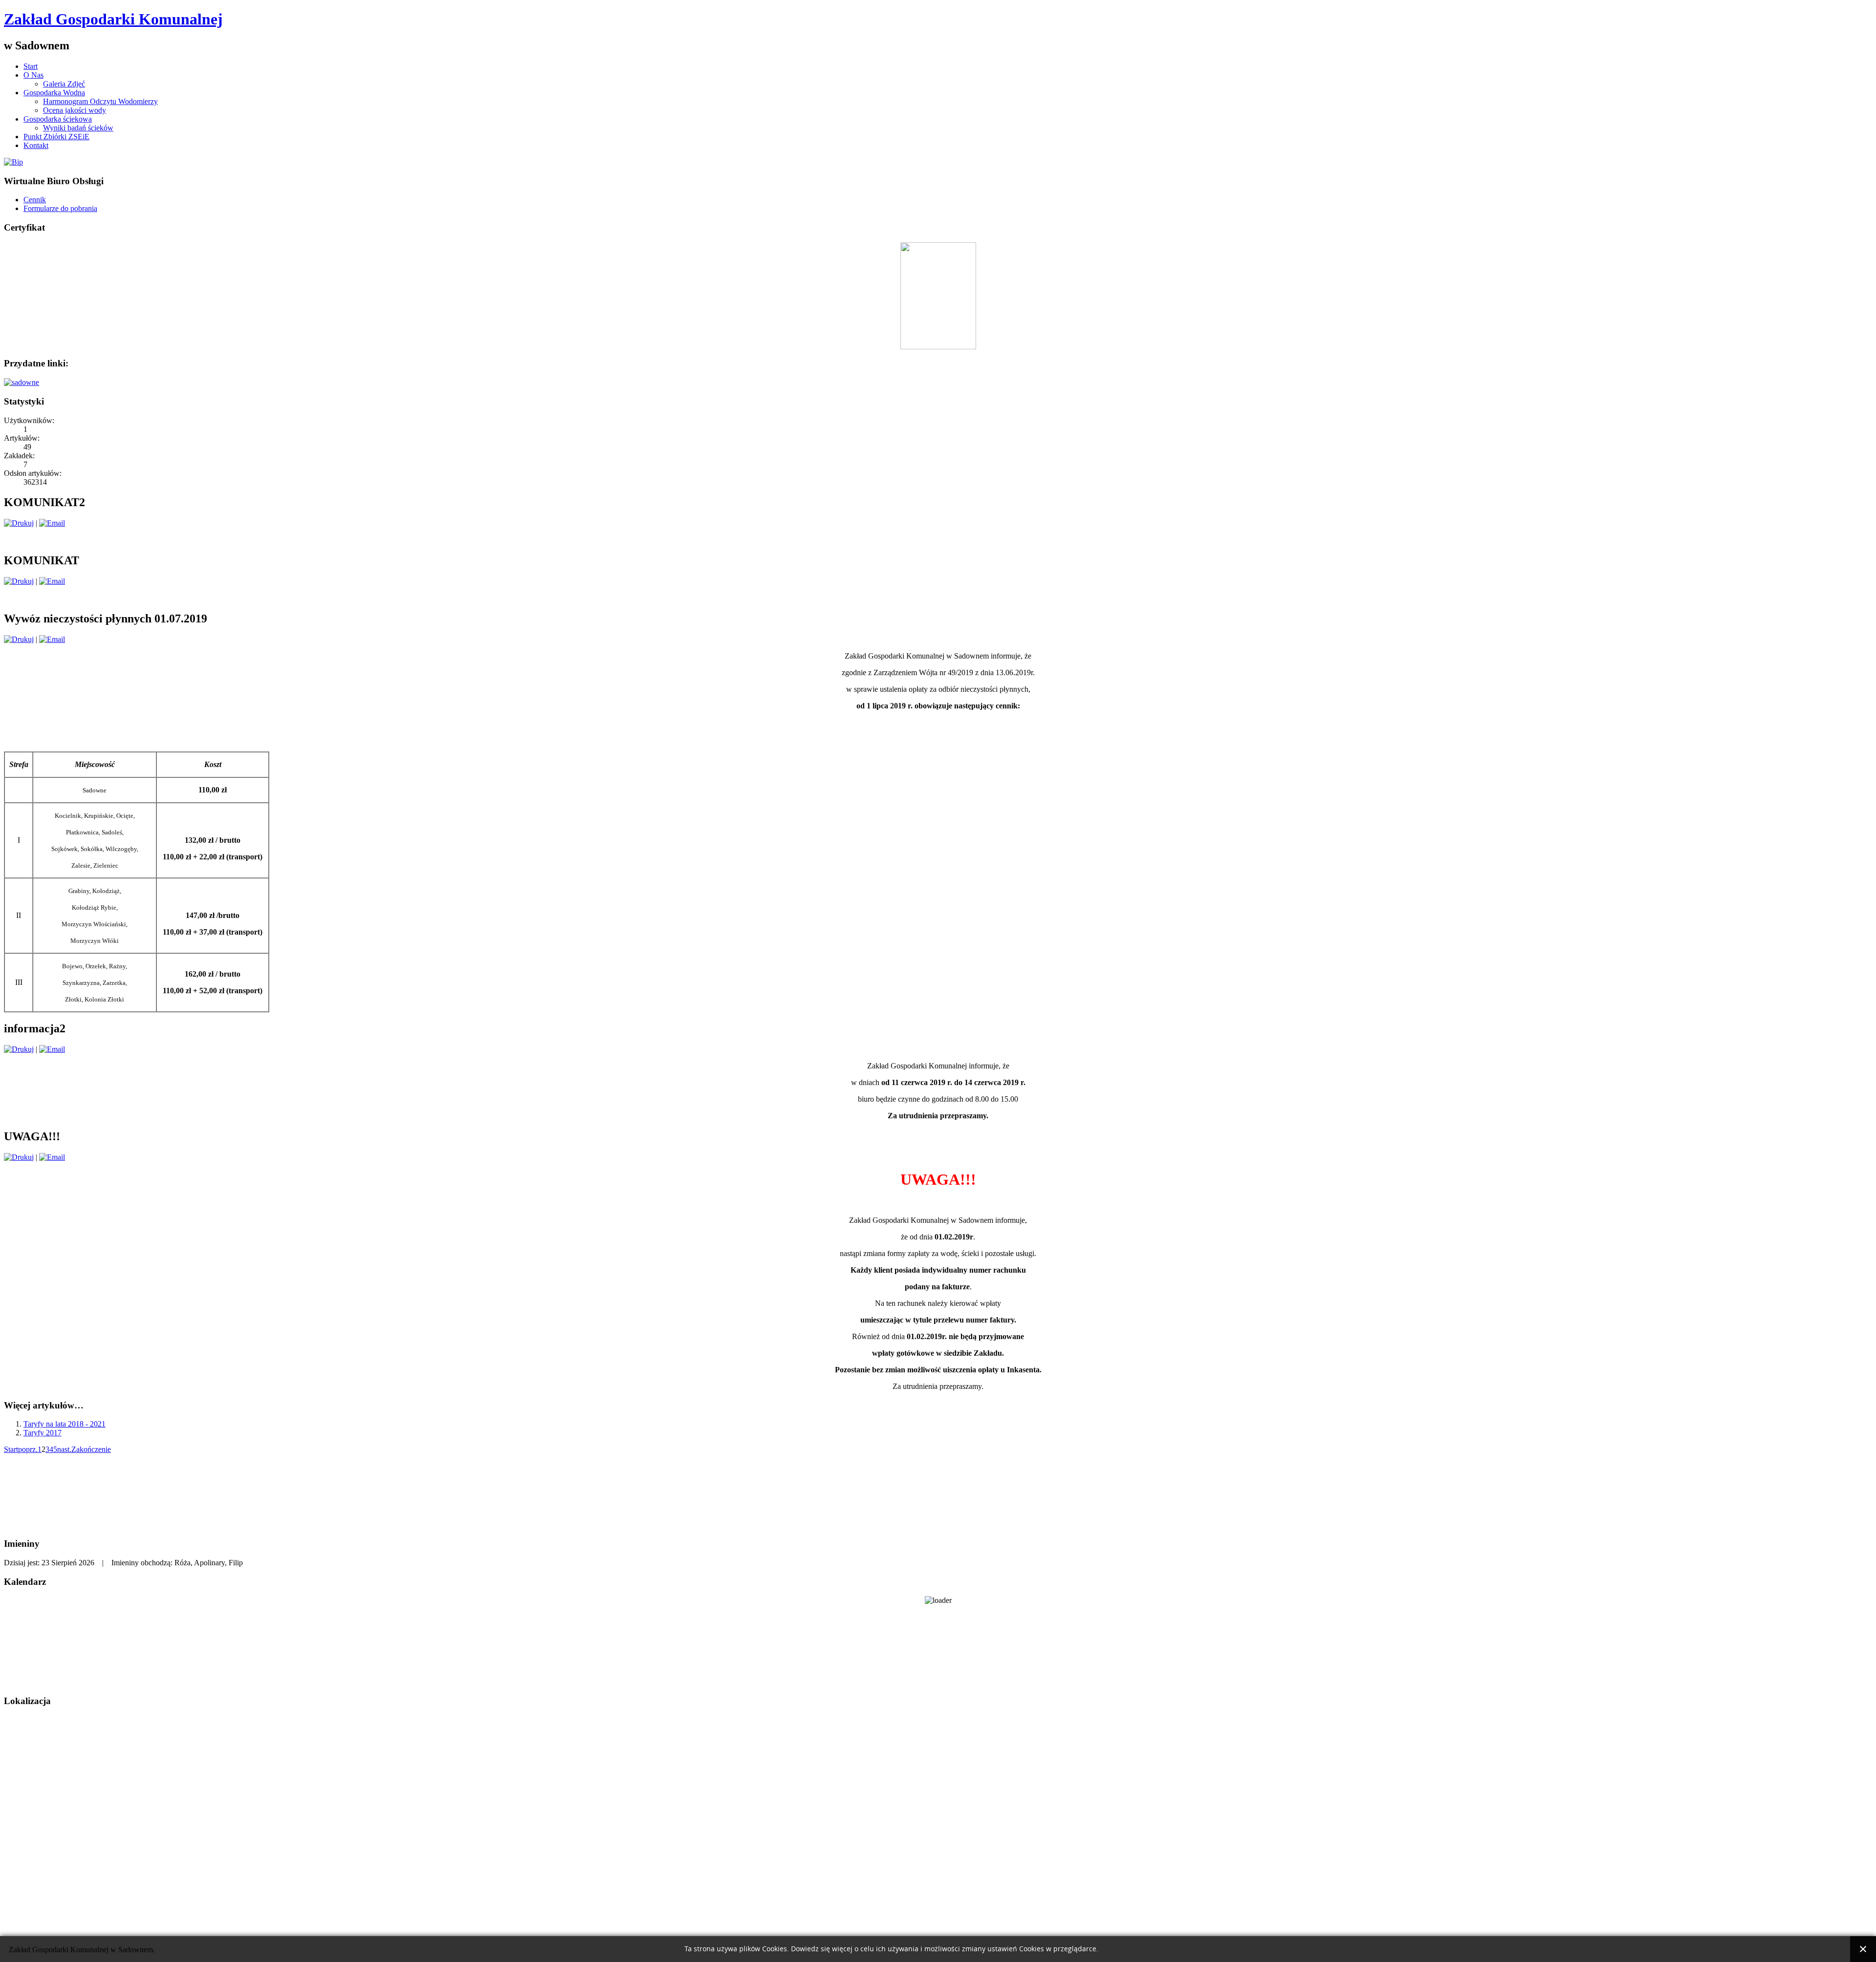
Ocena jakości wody (75, 110)
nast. (64, 1449)
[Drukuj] (19, 523)
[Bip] (13, 162)
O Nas (33, 75)
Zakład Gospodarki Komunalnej (113, 19)
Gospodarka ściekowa (58, 119)
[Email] (52, 523)
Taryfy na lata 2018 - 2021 (64, 1424)
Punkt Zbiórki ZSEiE (56, 137)
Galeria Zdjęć (64, 84)
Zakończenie (91, 1449)
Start (31, 66)
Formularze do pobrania (60, 208)
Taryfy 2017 (43, 1433)
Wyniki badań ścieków (78, 128)
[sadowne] (21, 382)
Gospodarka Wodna (54, 93)
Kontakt (36, 145)
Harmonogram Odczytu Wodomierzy (100, 101)
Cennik (35, 200)
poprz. (28, 1449)
